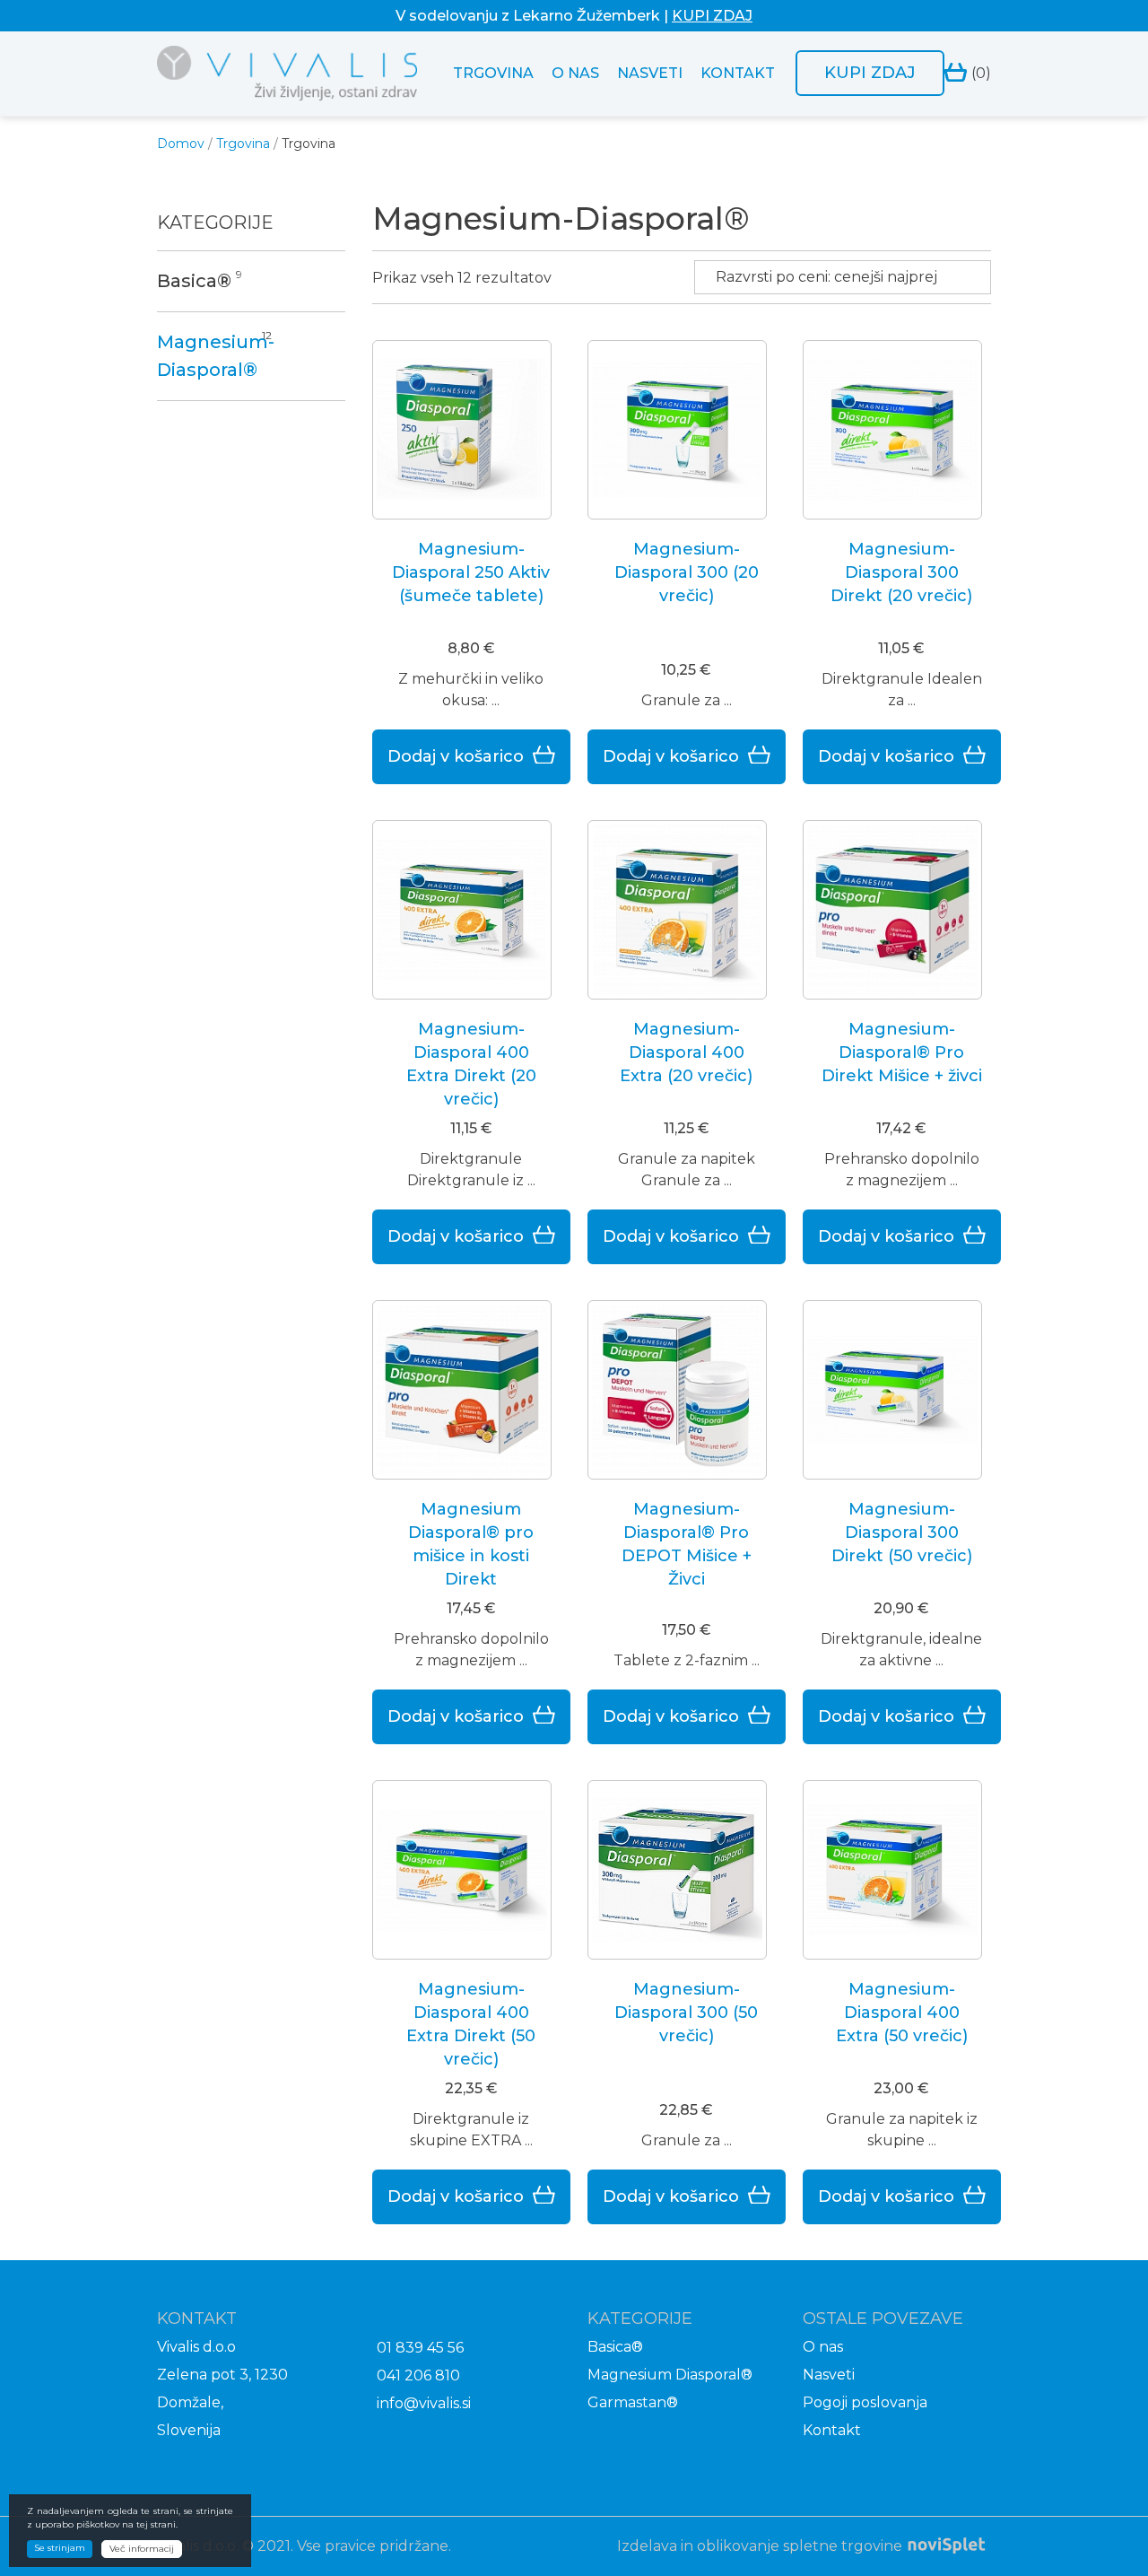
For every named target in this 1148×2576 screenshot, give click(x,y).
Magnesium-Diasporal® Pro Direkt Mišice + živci (902, 1052)
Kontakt (738, 73)
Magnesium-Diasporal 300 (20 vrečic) (687, 572)
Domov (181, 144)
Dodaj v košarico (456, 756)
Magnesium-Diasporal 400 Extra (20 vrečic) (686, 1052)
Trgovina (493, 73)
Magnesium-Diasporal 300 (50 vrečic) (686, 2013)
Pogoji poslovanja (865, 2402)
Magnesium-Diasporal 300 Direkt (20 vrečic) (901, 572)
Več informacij (142, 2549)
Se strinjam (60, 2548)
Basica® (194, 281)
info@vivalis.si (424, 2403)
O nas (575, 73)
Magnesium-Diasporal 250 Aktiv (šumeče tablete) (471, 572)
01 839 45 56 (420, 2348)
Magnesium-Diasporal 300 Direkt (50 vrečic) (902, 1533)
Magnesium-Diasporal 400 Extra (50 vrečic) (902, 2013)
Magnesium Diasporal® (670, 2375)
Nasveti (650, 73)
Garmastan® (633, 2402)
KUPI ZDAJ (712, 16)
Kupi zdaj (870, 73)
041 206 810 (418, 2375)
